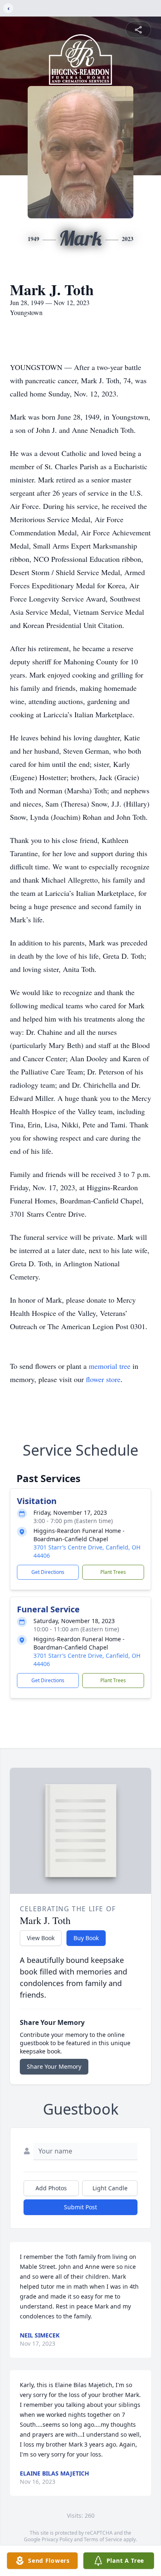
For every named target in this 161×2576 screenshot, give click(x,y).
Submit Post (80, 2207)
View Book (41, 1938)
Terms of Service (103, 2539)
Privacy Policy (57, 2539)
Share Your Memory (54, 2066)
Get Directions (48, 1572)
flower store (103, 1379)
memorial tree (110, 1366)
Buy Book (86, 1938)
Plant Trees (113, 1572)
